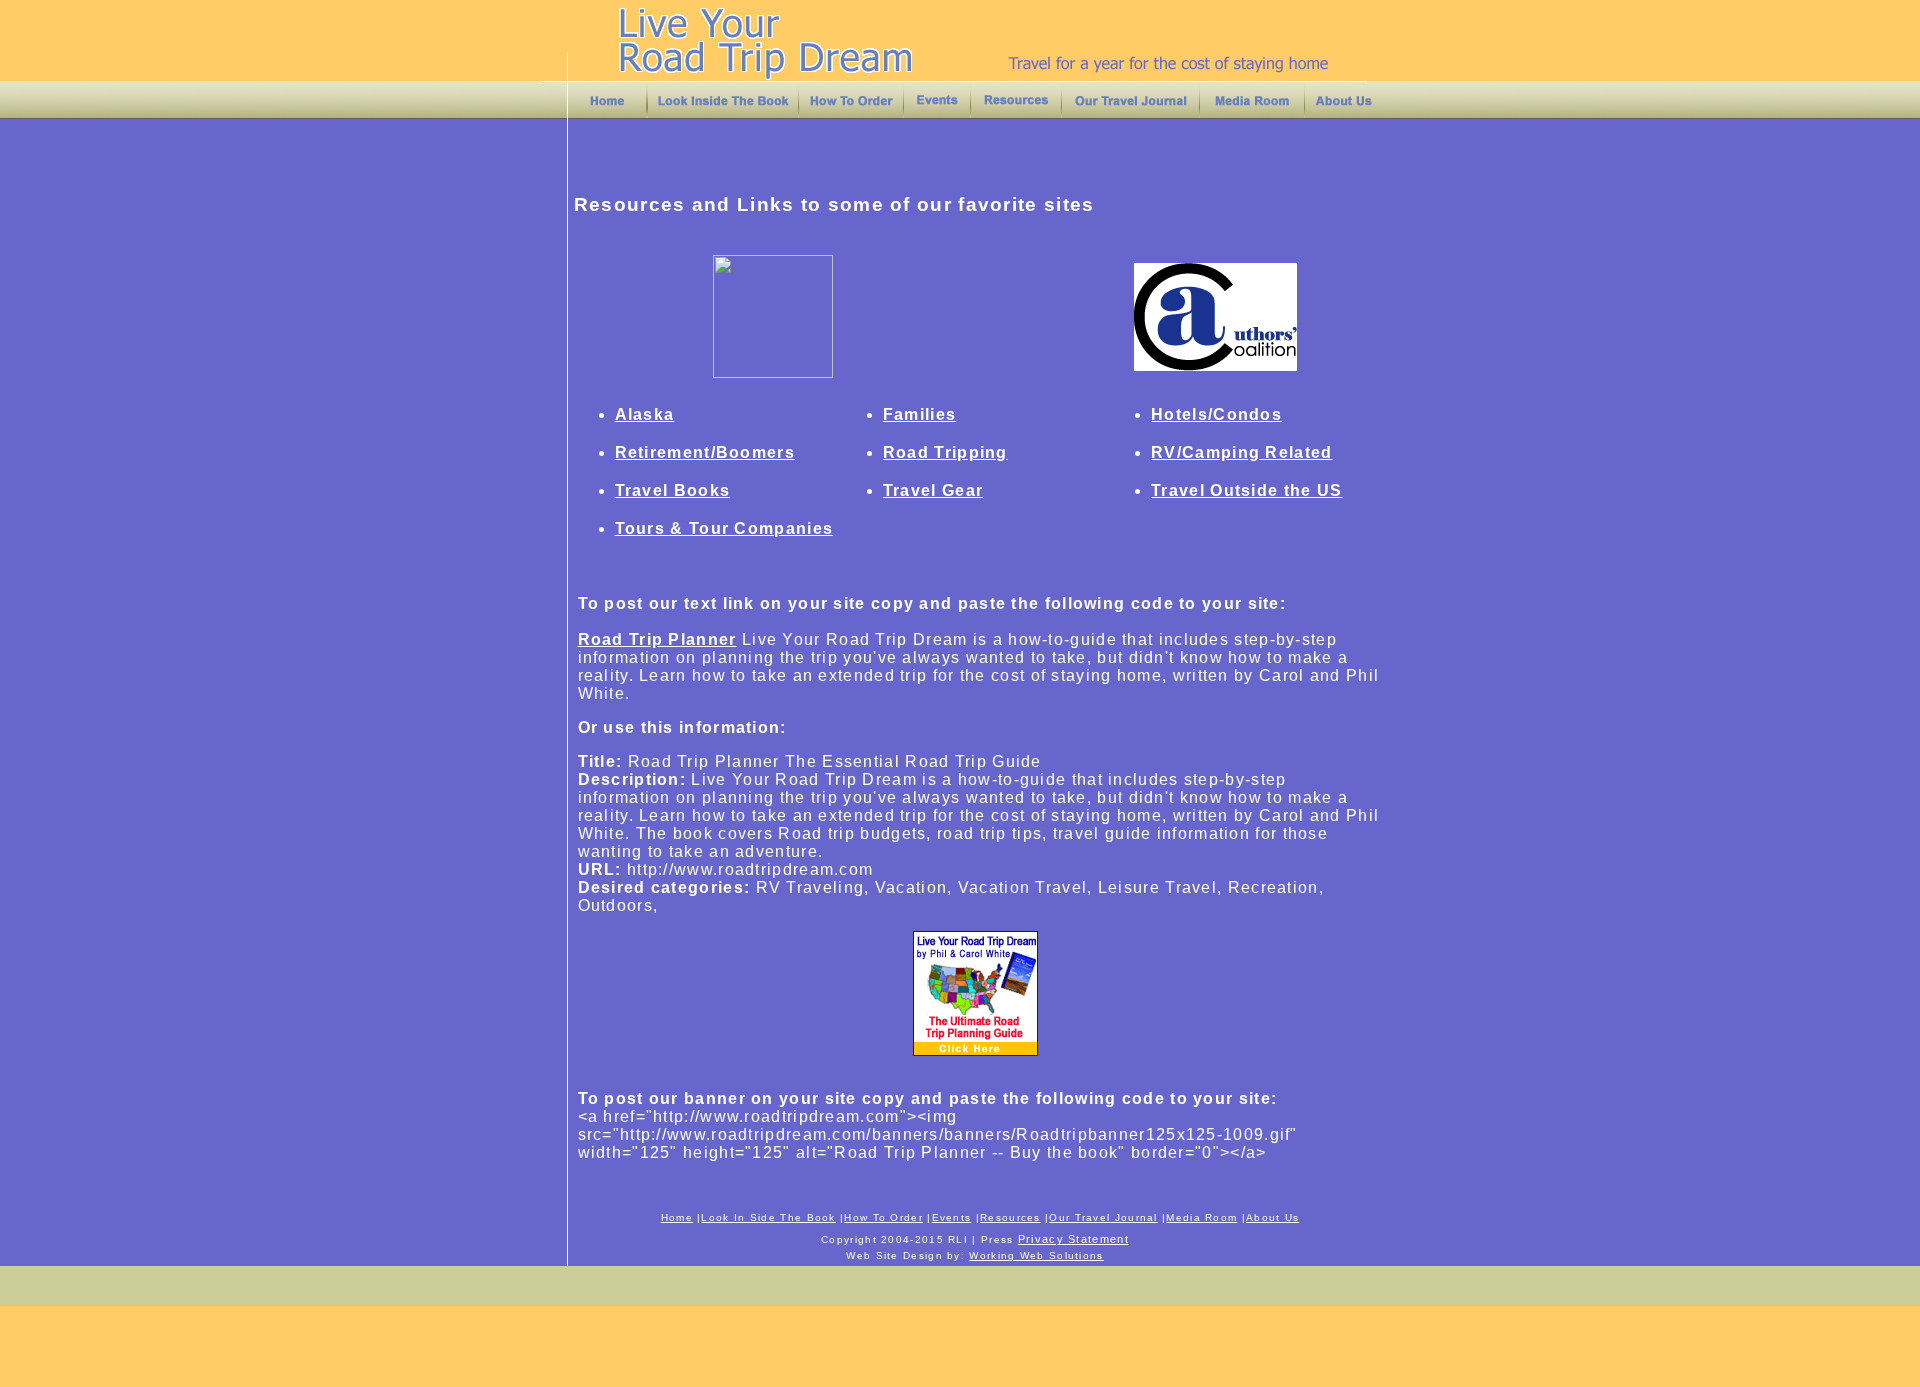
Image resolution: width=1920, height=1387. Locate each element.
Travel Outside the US (1246, 490)
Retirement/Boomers (705, 452)
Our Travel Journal (1103, 1217)
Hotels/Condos (1216, 414)
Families (919, 414)
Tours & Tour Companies (724, 528)
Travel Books (673, 490)
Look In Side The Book (768, 1217)
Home (677, 1217)
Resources (1010, 1217)
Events (952, 1217)
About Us (1272, 1217)
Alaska (645, 414)
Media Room (1201, 1217)
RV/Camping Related (1241, 452)
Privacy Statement (1073, 1239)
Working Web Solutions (1036, 1255)
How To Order (883, 1217)
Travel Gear (933, 490)
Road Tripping (945, 452)
